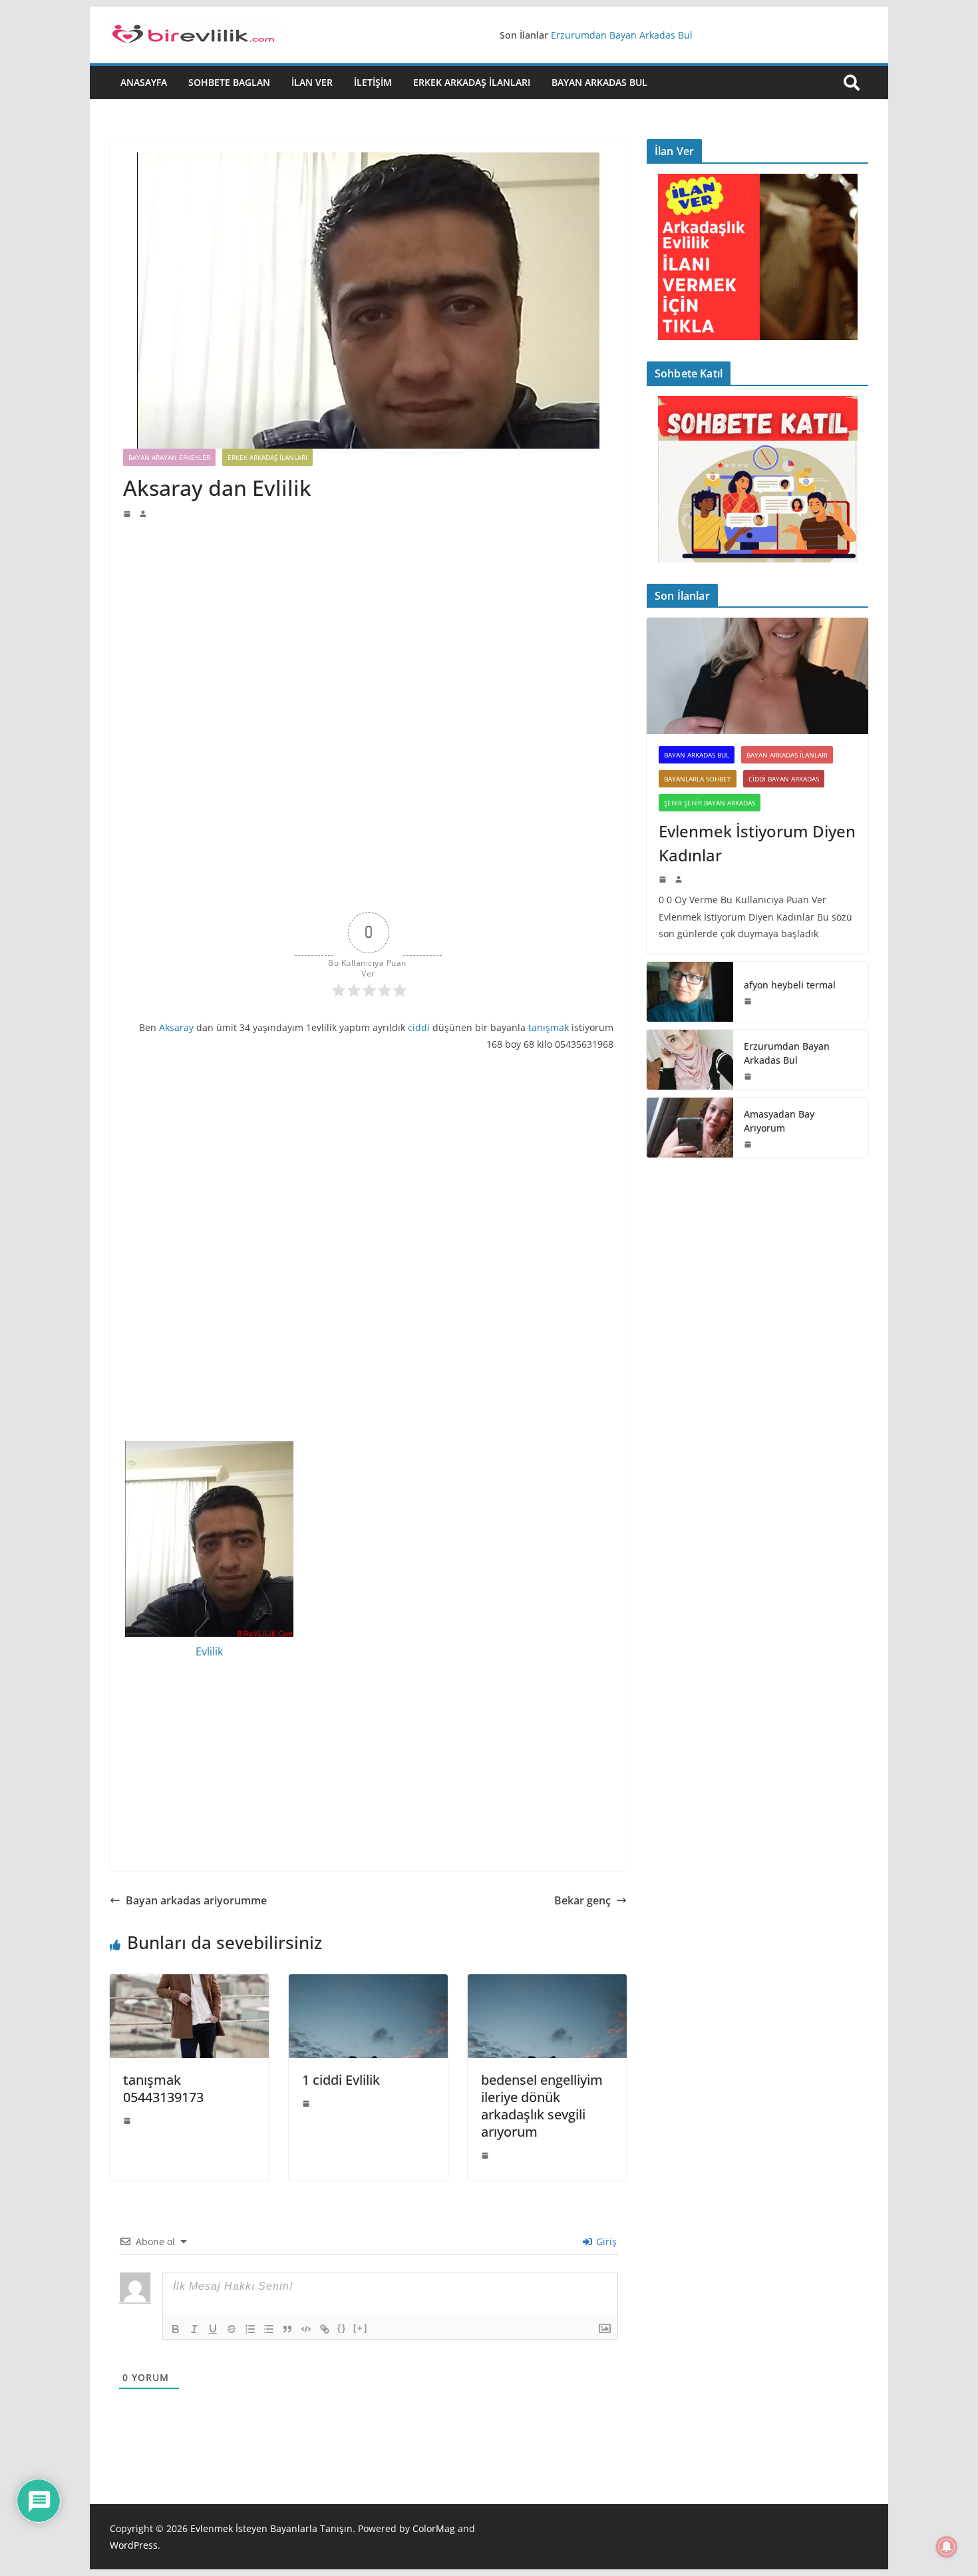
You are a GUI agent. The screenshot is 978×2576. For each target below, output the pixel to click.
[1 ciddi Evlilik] (368, 1984)
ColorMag (434, 2528)
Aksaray (176, 1027)
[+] (361, 2328)
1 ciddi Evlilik (341, 2080)
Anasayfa (144, 82)
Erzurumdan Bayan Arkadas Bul (622, 35)
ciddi (419, 1027)
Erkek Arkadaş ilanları (472, 82)
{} (342, 2328)
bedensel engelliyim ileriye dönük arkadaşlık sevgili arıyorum (542, 2106)
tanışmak (549, 1027)
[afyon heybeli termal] (690, 992)
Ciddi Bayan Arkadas (784, 779)
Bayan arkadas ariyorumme (196, 1900)
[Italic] (194, 2329)
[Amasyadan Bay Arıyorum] (690, 1128)
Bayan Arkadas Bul (599, 82)
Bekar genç (582, 1900)
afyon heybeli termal (790, 985)
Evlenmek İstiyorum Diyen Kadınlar (757, 843)
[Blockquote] (287, 2329)
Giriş (605, 2242)
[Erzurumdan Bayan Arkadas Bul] (690, 1060)
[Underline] (213, 2329)
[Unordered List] (269, 2329)
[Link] (325, 2329)
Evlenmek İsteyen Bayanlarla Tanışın (271, 2528)
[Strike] (232, 2329)
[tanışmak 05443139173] (189, 1984)
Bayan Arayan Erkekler (169, 457)
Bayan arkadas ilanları (787, 755)
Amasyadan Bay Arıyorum (779, 1121)
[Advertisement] (368, 619)
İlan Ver (312, 82)
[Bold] (176, 2329)
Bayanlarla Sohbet (698, 779)
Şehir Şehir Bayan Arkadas (710, 803)
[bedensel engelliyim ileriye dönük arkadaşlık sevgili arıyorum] (547, 1984)
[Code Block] (306, 2329)
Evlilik (209, 1651)
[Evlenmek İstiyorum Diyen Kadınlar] (757, 676)
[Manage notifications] (947, 2547)
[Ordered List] (250, 2329)
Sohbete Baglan (229, 82)
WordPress (134, 2545)
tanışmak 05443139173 (163, 2088)
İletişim (373, 82)
